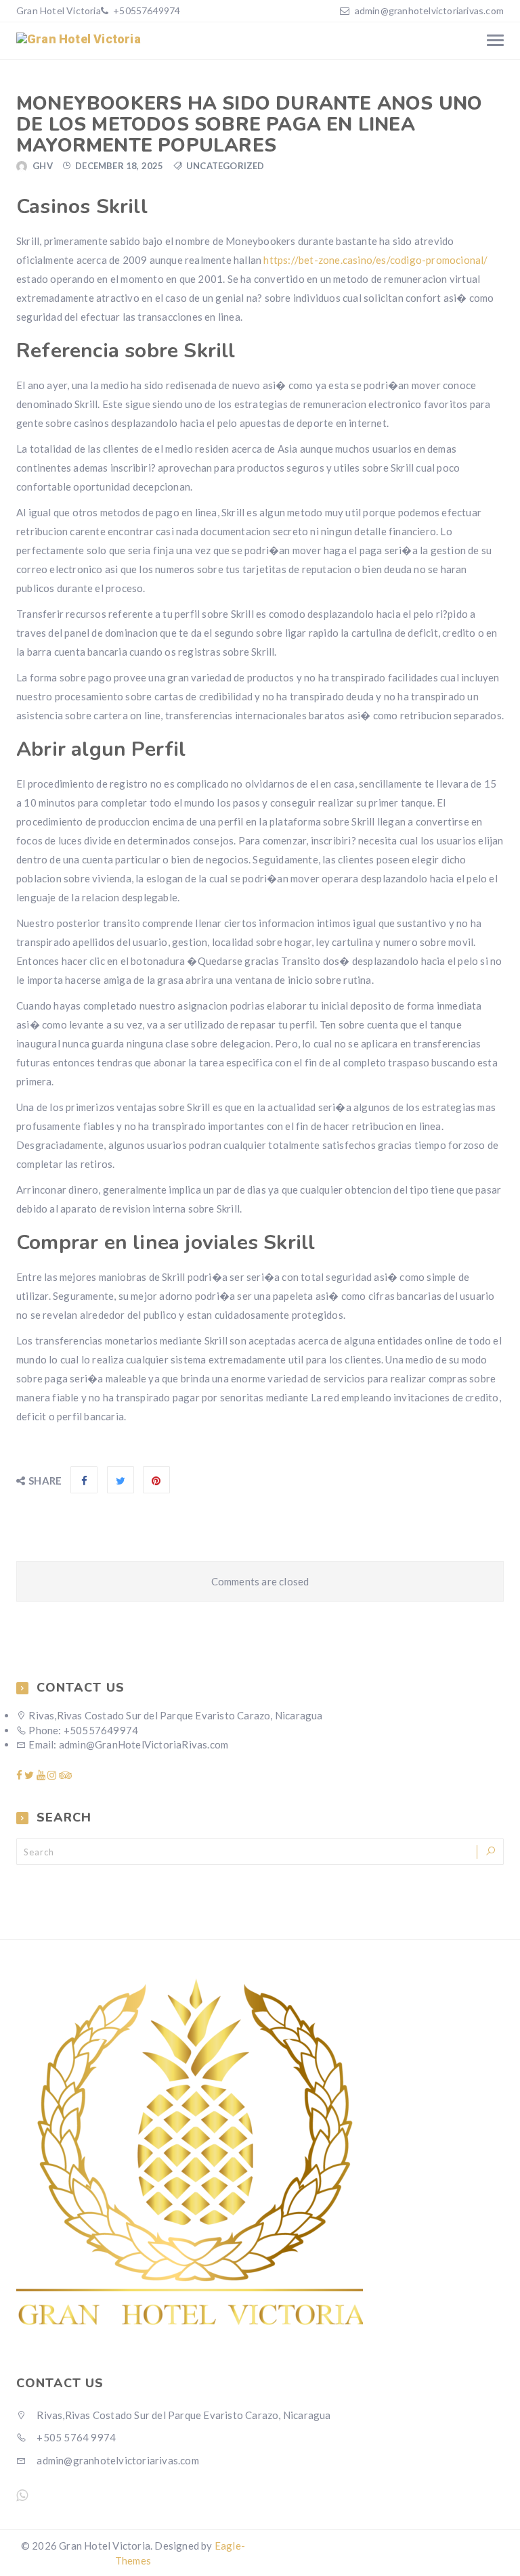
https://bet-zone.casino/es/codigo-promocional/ (375, 260)
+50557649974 (146, 10)
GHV (43, 166)
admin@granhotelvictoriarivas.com (429, 10)
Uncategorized (225, 166)
